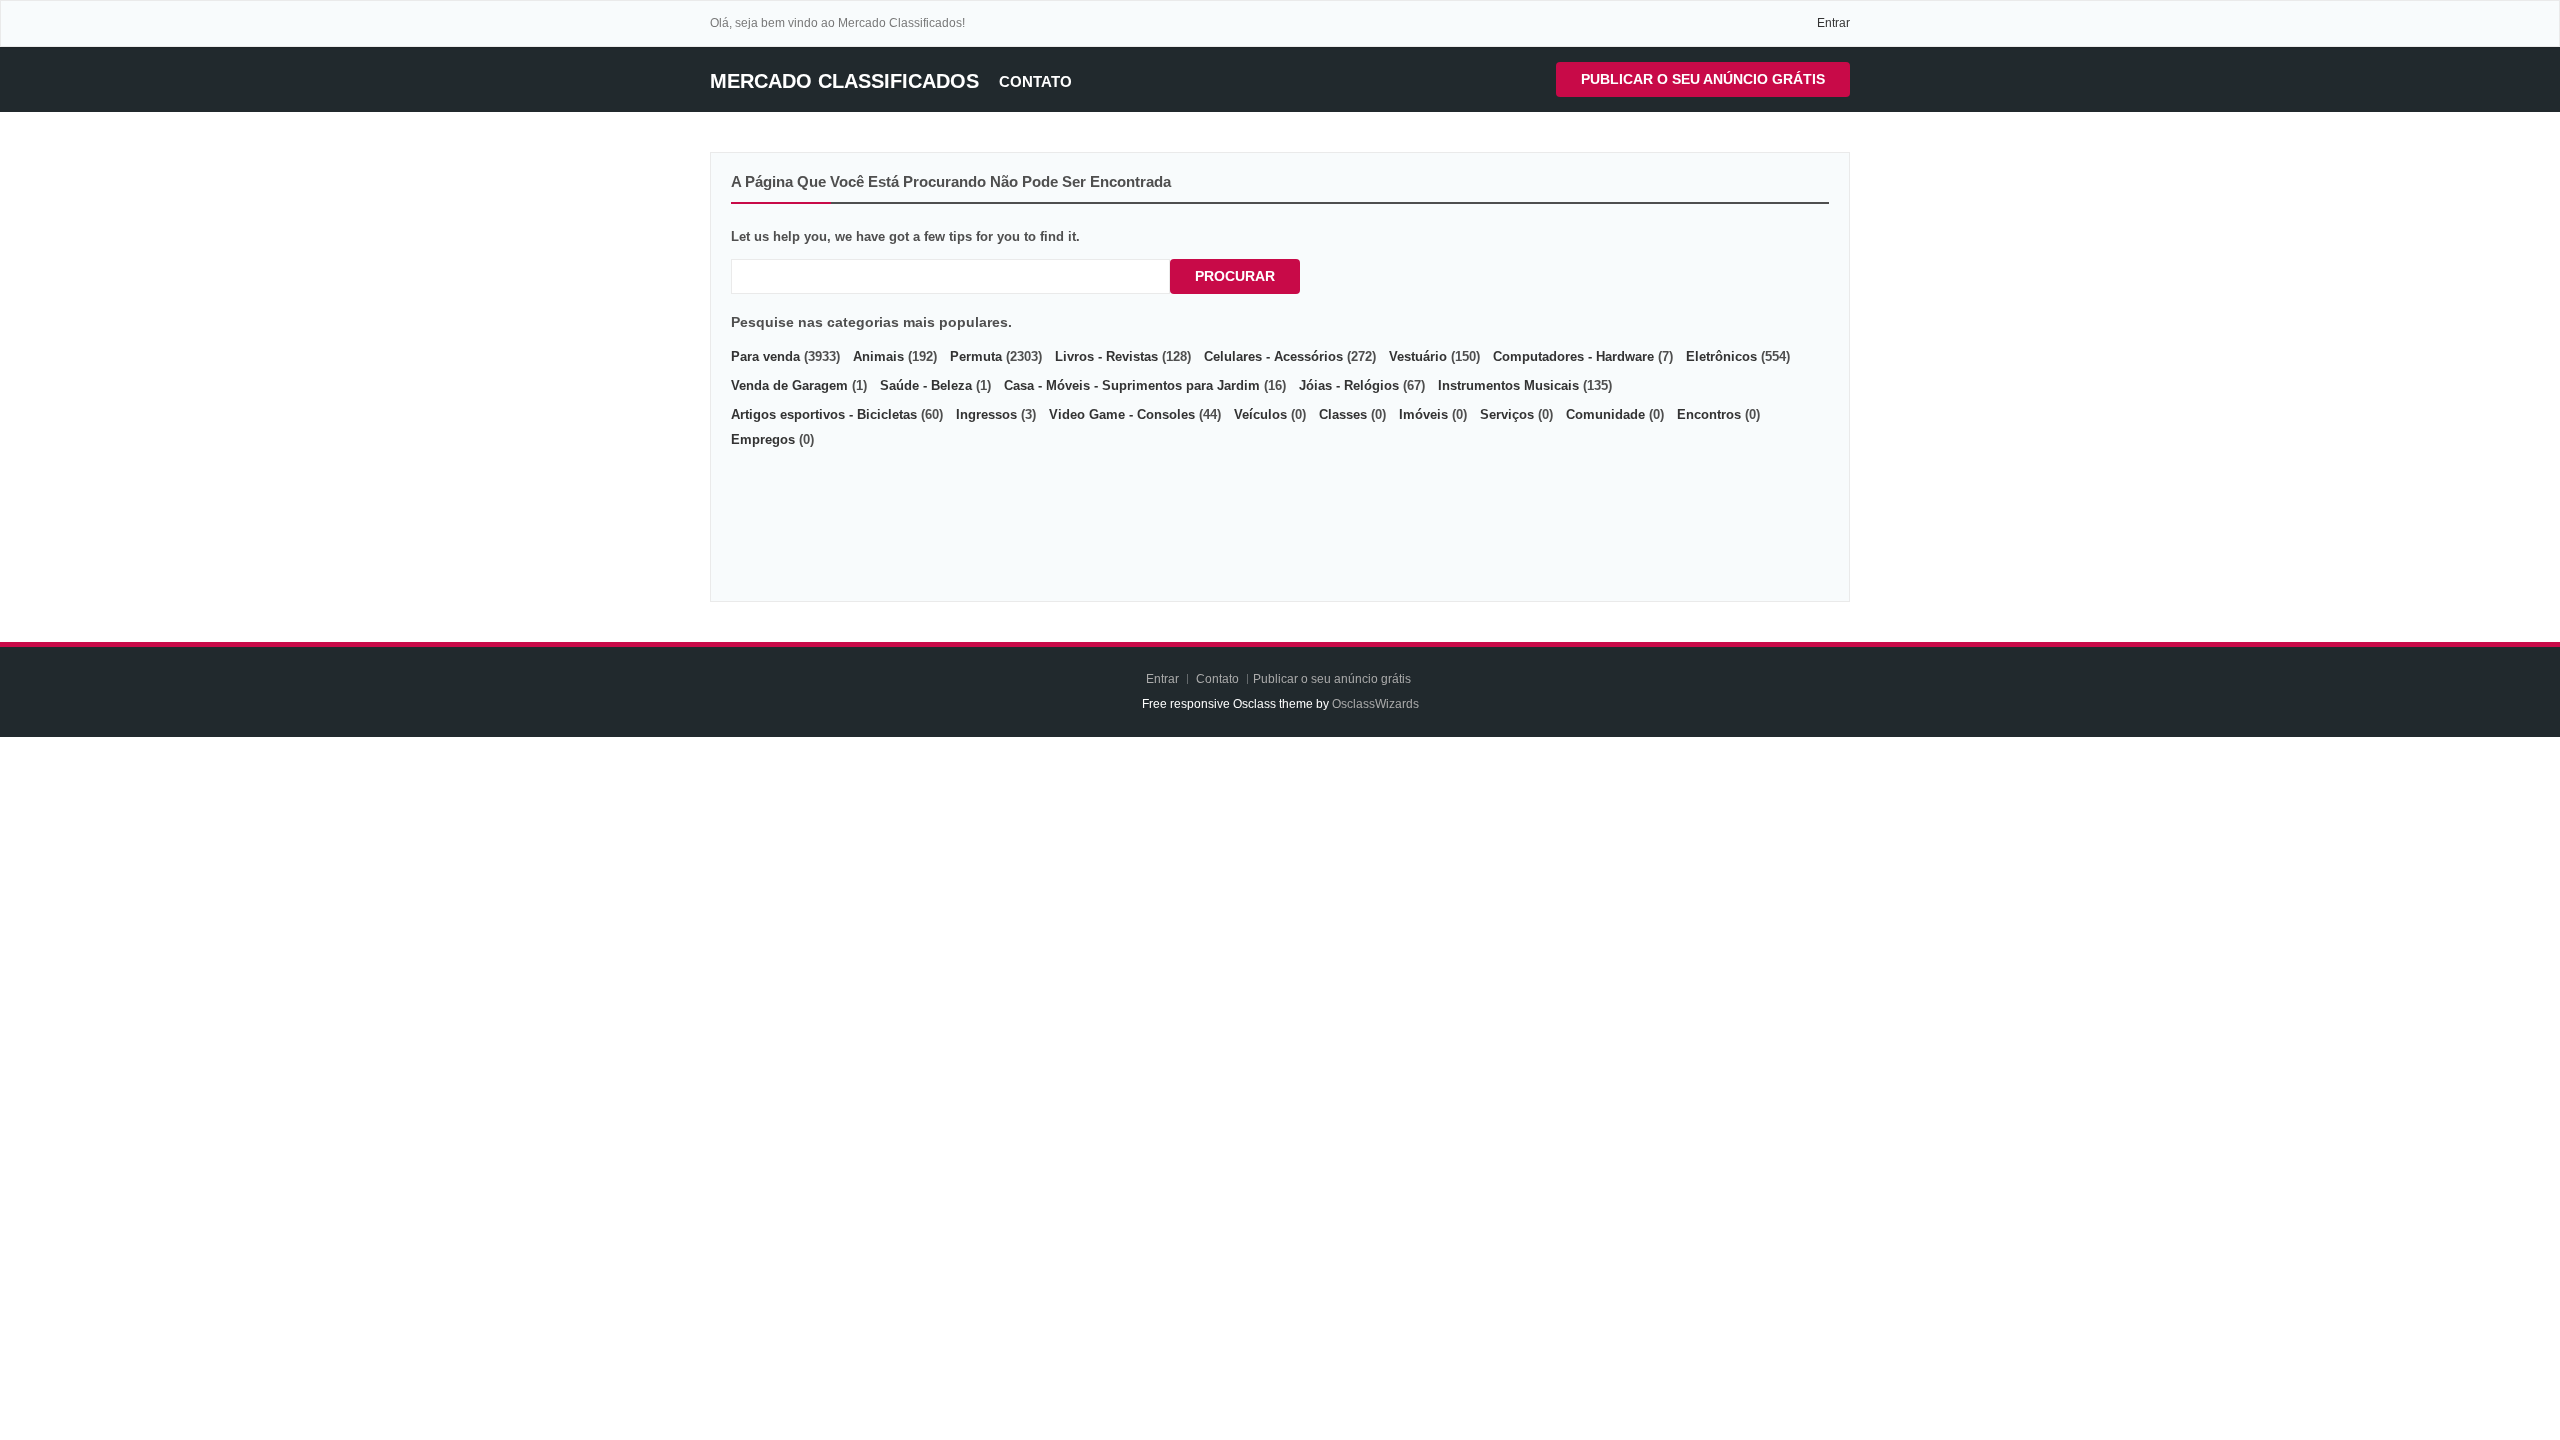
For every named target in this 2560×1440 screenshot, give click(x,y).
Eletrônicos (1721, 356)
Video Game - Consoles (1122, 414)
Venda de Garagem (789, 385)
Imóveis (1423, 414)
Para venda (765, 356)
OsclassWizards (1375, 704)
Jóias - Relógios (1349, 385)
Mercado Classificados (844, 81)
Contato (1035, 81)
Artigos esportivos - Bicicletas (824, 414)
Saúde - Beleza (926, 385)
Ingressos (986, 414)
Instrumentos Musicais (1508, 385)
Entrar (1833, 23)
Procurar (1235, 276)
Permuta (976, 356)
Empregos (763, 439)
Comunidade (1605, 414)
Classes (1343, 414)
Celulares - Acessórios (1273, 356)
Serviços (1507, 414)
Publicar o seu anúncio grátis (1703, 79)
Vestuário (1418, 356)
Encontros (1709, 414)
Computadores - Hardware (1573, 356)
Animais (878, 356)
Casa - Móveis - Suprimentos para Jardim (1132, 385)
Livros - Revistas (1106, 356)
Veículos (1260, 414)
